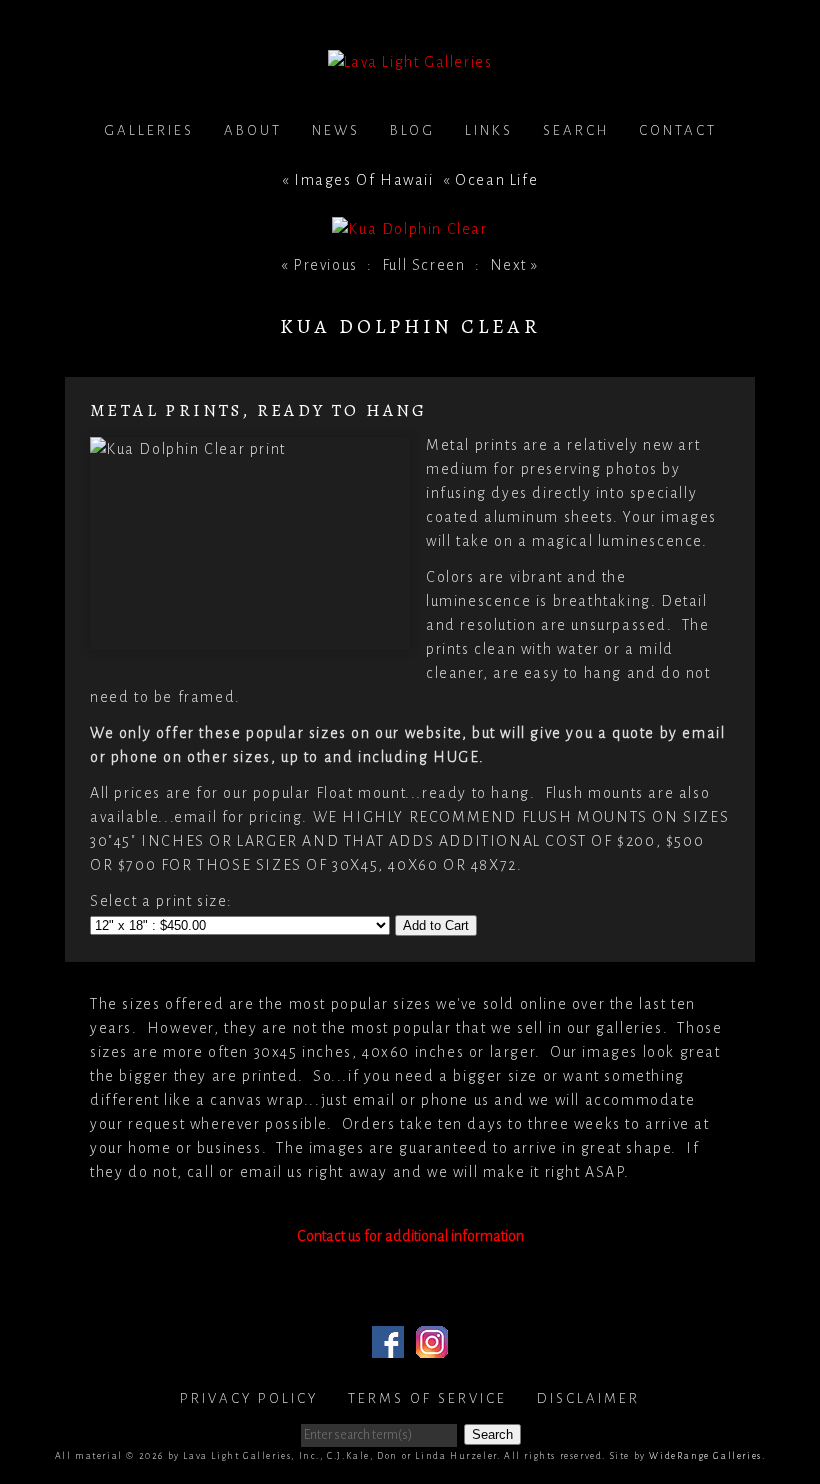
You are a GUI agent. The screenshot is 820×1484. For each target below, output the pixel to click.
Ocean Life (496, 180)
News (336, 130)
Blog (412, 130)
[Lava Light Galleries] (410, 62)
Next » (515, 265)
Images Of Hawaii (364, 180)
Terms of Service (427, 1398)
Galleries (149, 130)
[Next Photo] (409, 229)
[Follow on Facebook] (388, 1346)
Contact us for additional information (410, 1236)
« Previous (319, 265)
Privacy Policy (249, 1398)
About (253, 130)
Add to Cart (436, 925)
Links (489, 130)
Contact (678, 130)
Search (576, 130)
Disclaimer (588, 1398)
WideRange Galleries (705, 1456)
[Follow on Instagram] (432, 1346)
